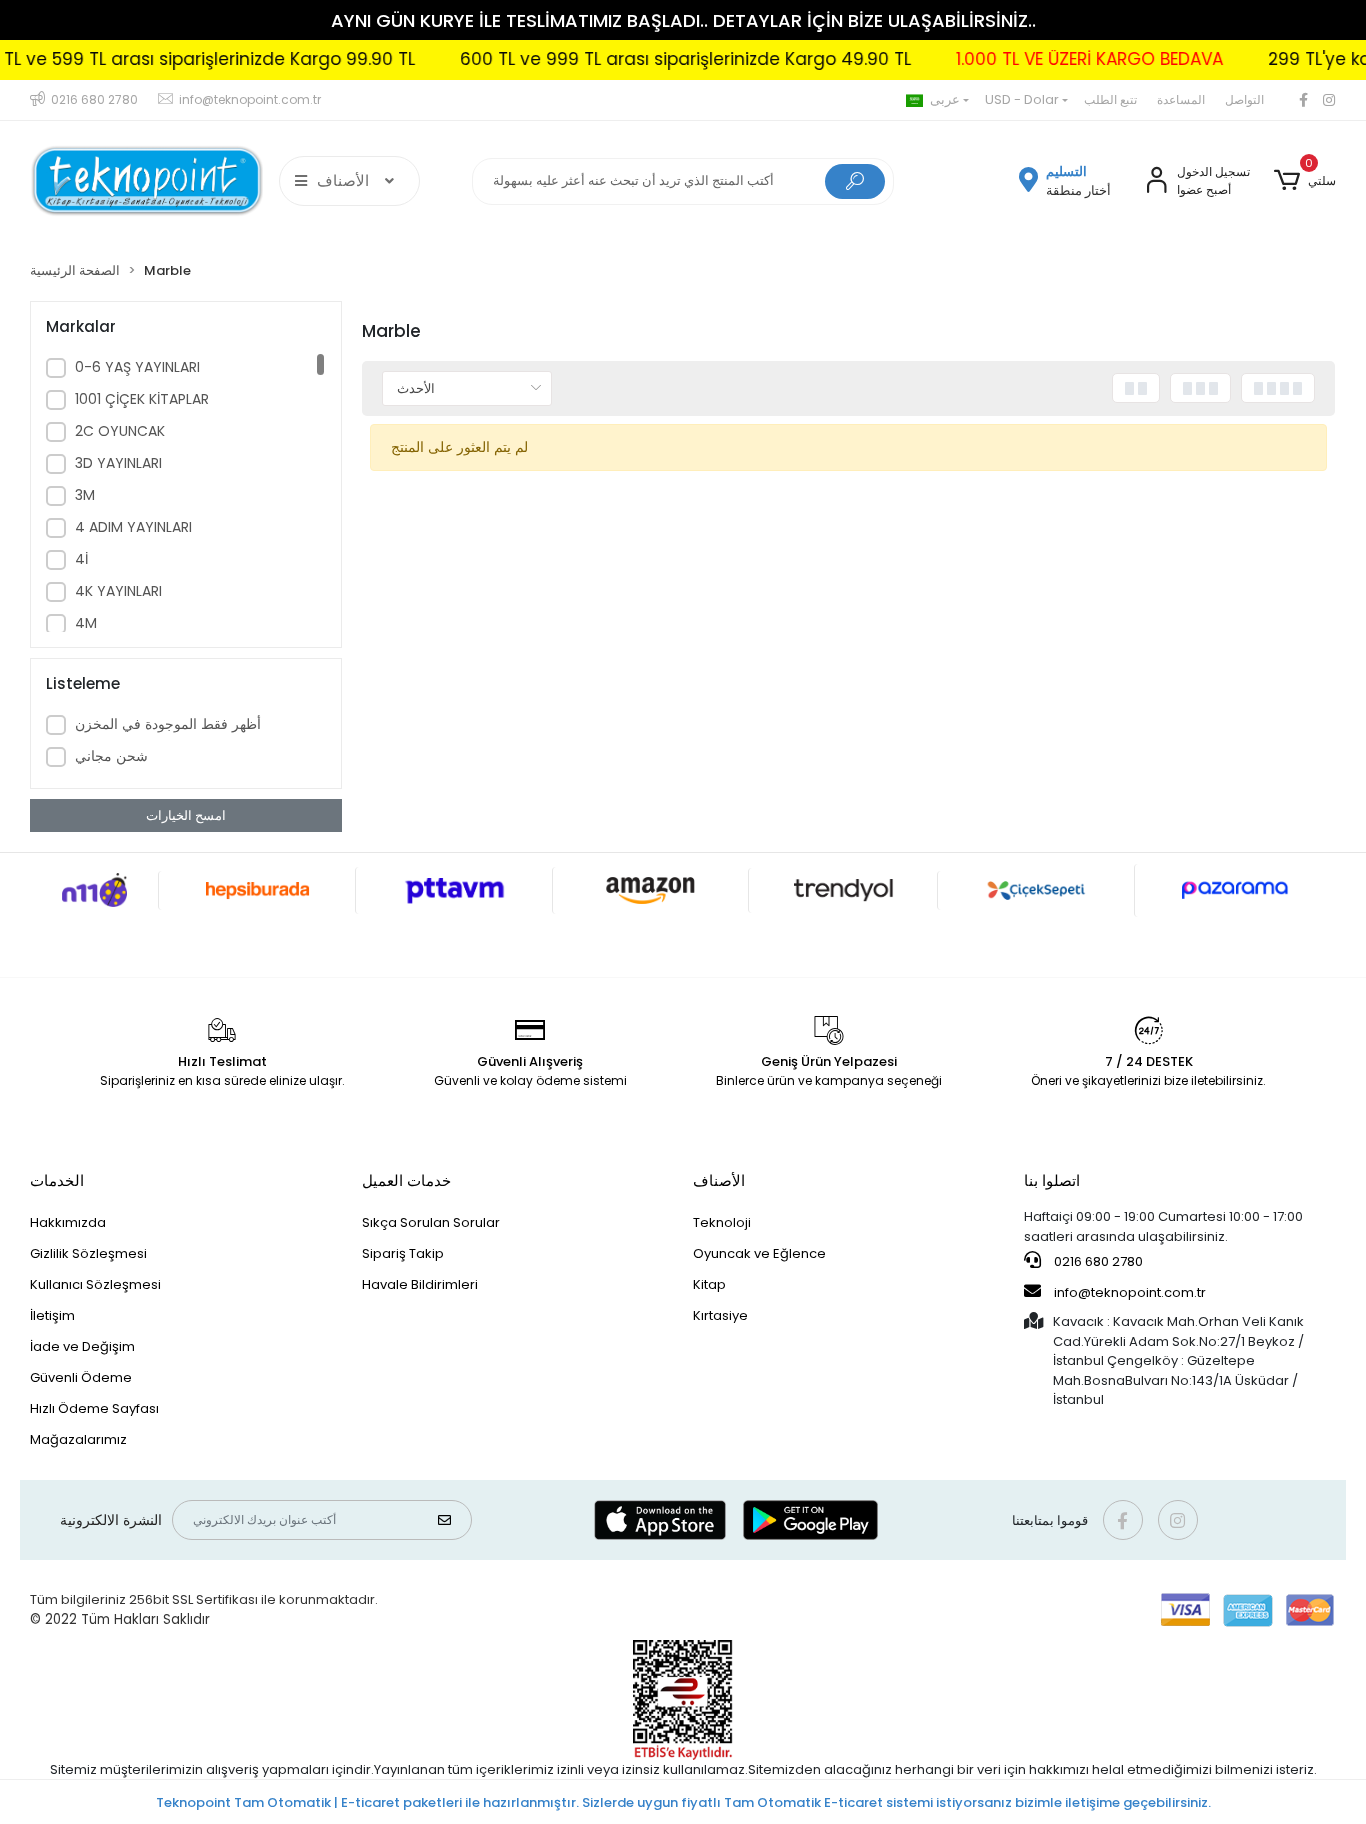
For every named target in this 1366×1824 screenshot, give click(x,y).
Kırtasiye (720, 1315)
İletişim (52, 1315)
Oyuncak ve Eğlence (759, 1253)
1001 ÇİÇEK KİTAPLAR (142, 399)
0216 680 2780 (1097, 1261)
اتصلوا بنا (1052, 1180)
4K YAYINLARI (118, 591)
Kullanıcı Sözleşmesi (95, 1284)
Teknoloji (722, 1222)
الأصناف (719, 1180)
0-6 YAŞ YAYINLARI (137, 367)
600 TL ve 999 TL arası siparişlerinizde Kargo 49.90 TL (650, 59)
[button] (1304, 181)
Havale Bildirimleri (420, 1284)
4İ (81, 559)
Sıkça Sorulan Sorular (431, 1222)
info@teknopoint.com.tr (1128, 1292)
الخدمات (57, 1180)
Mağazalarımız (78, 1439)
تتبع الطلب (1110, 99)
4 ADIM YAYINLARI (133, 527)
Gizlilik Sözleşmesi (88, 1253)
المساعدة (1181, 99)
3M (85, 495)
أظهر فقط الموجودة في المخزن (168, 724)
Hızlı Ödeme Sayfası (94, 1408)
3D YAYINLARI (118, 463)
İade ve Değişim (82, 1346)
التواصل (1244, 99)
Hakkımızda (68, 1222)
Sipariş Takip (403, 1253)
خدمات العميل (406, 1180)
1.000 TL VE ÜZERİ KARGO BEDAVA (1054, 59)
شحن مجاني (111, 756)
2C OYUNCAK (120, 431)
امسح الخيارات (186, 815)
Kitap (709, 1284)
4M (86, 623)
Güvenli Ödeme (81, 1377)
